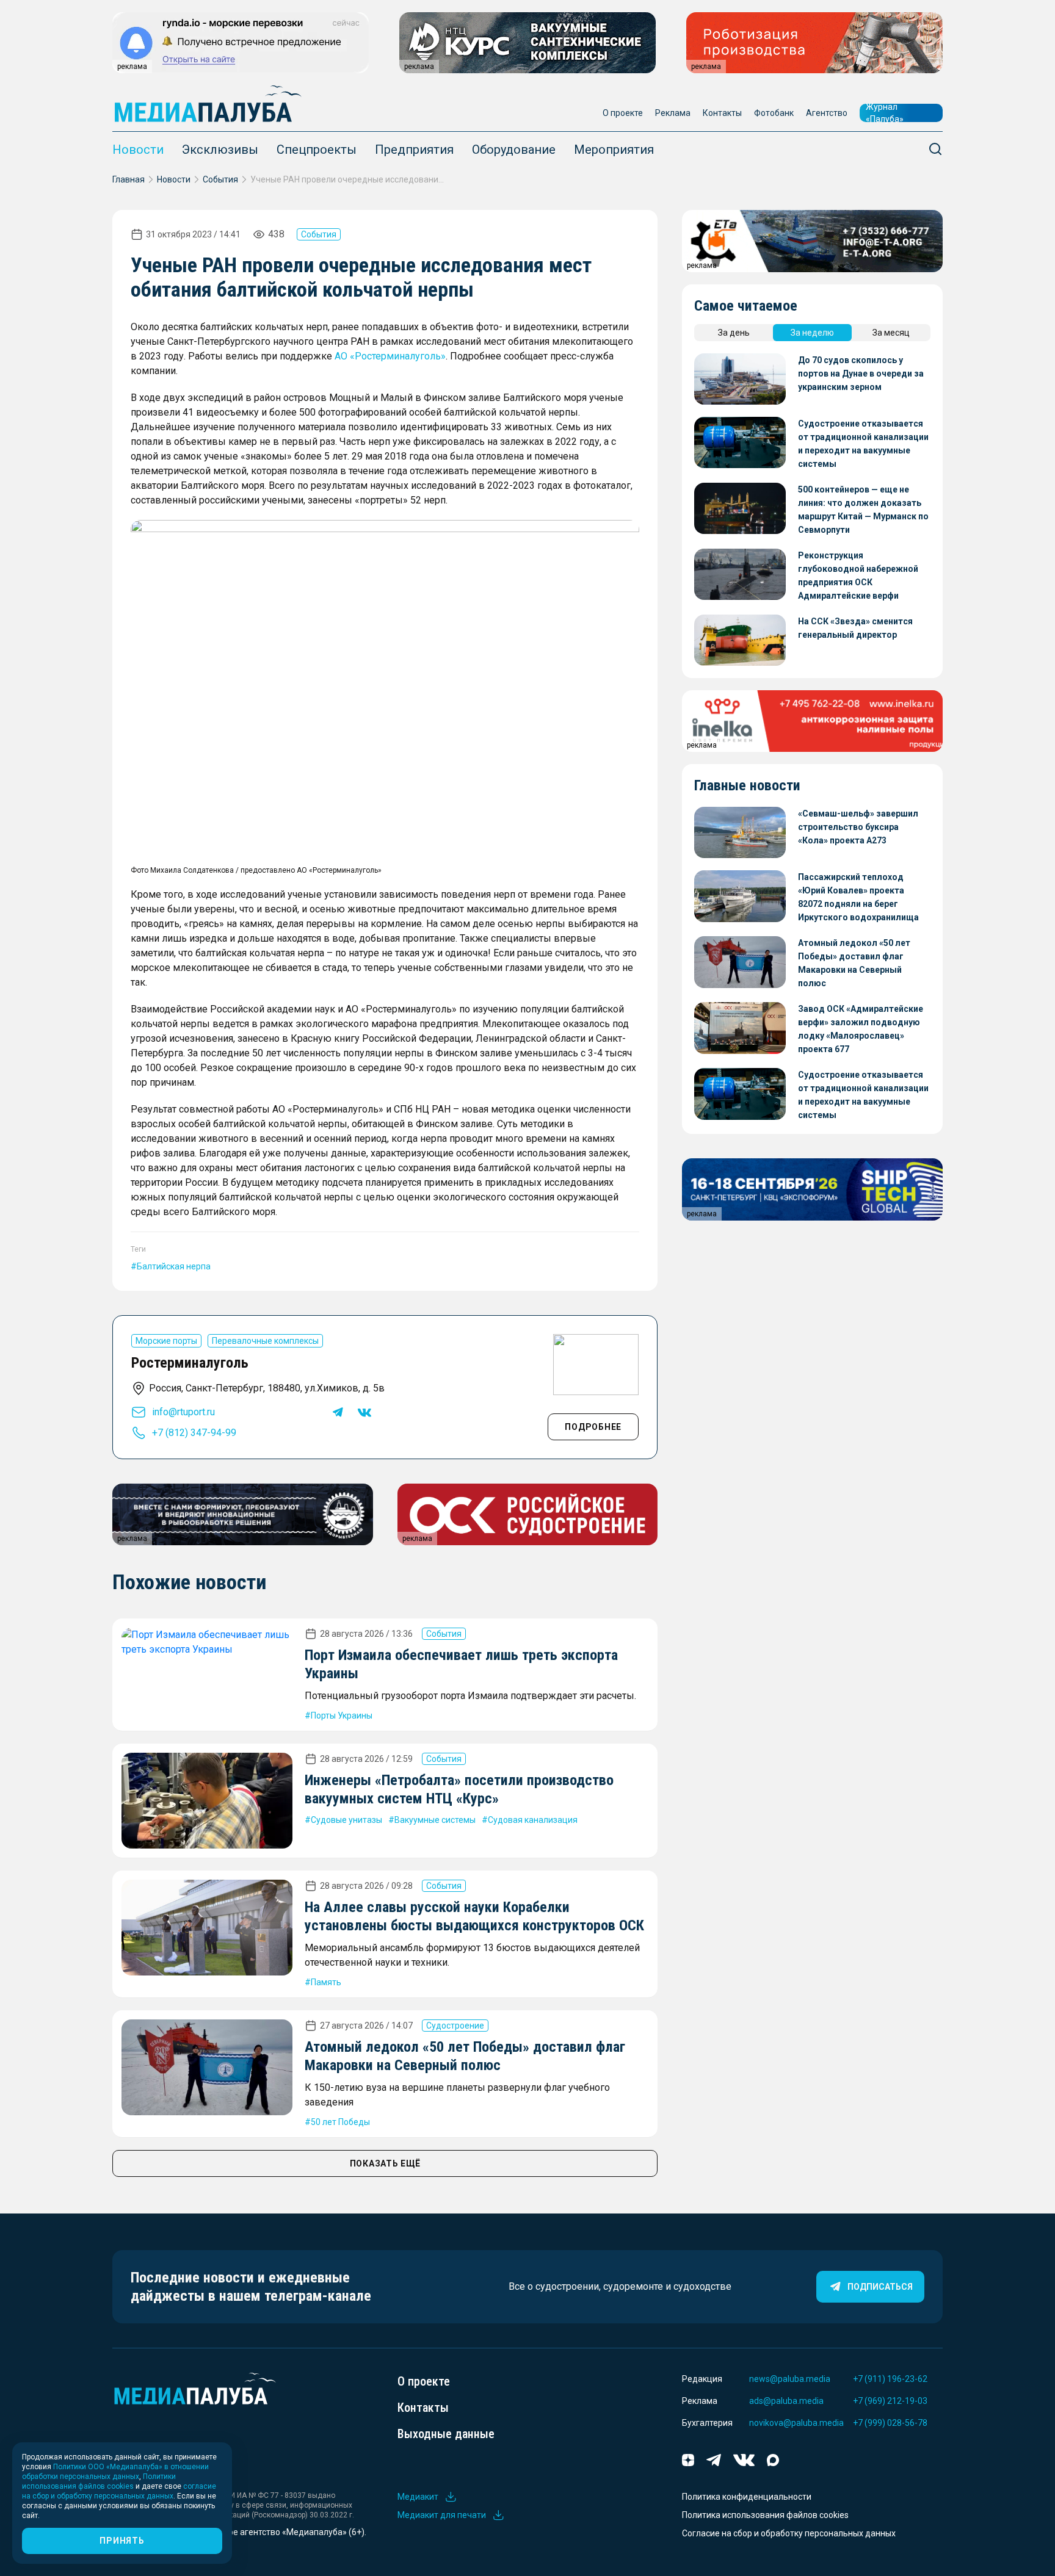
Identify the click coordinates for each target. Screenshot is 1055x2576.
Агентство (827, 113)
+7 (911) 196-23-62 (890, 2379)
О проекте (623, 113)
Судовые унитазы (346, 1820)
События (220, 179)
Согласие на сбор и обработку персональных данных (789, 2533)
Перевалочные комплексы (265, 1341)
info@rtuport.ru (183, 1412)
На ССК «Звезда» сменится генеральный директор (855, 628)
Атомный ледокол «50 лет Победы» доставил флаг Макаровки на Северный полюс (854, 963)
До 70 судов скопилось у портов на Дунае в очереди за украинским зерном (861, 373)
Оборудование (514, 150)
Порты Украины (342, 1716)
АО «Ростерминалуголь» (390, 356)
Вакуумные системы (435, 1820)
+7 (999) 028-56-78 (890, 2423)
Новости (138, 150)
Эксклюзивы (220, 150)
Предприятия (414, 150)
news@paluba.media (790, 2379)
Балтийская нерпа (174, 1266)
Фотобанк (774, 113)
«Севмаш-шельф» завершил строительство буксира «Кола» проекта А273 (858, 827)
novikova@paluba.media (796, 2423)
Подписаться (880, 2287)
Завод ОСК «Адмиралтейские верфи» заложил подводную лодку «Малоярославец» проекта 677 (861, 1029)
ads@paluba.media (786, 2401)
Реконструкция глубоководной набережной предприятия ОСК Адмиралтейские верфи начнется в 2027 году (858, 576)
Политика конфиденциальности (747, 2497)
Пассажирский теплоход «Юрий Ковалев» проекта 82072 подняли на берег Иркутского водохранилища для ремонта (858, 898)
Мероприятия (614, 150)
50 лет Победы (340, 2122)
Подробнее (593, 1427)
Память (326, 1982)
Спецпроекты (317, 150)
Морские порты (166, 1341)
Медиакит (418, 2497)
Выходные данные (446, 2434)
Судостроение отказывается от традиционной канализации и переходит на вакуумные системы (863, 444)
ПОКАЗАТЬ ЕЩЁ (385, 2163)
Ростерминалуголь (190, 1363)
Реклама (673, 113)
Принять (122, 2541)
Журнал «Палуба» (885, 113)
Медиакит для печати (442, 2515)
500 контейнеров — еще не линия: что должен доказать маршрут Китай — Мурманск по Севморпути (863, 510)
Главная (129, 179)
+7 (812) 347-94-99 (194, 1433)
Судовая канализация (533, 1820)
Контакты (722, 113)
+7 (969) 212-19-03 (890, 2401)
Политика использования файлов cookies (765, 2515)
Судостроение (455, 2026)
